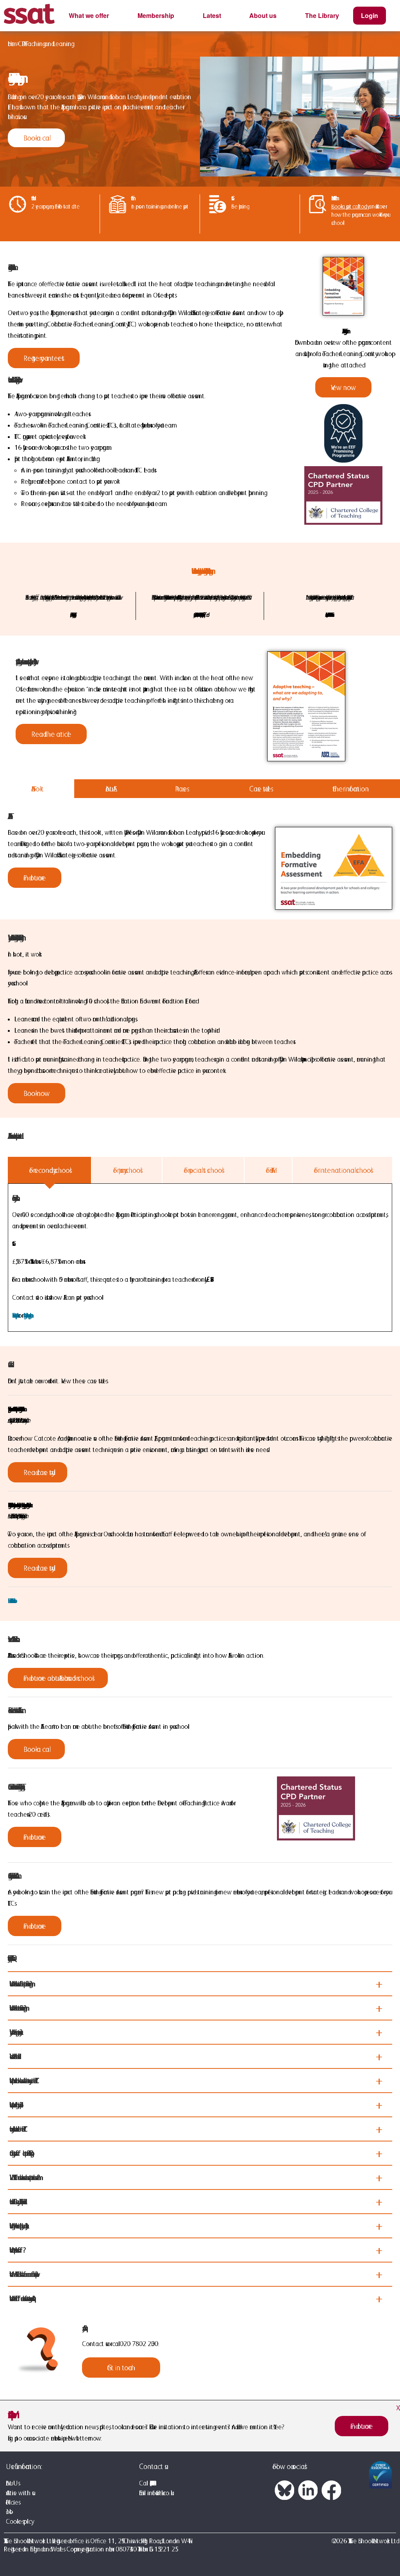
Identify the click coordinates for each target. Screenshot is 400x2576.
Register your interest (44, 358)
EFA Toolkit (37, 789)
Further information (351, 789)
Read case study (37, 1472)
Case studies (260, 789)
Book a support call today (349, 206)
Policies (12, 2502)
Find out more (35, 878)
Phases (181, 789)
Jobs (8, 2512)
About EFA (109, 789)
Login (370, 15)
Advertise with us (19, 2493)
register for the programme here (27, 1315)
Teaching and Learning (48, 44)
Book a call (36, 138)
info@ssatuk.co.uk (159, 2493)
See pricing (239, 206)
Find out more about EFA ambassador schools (58, 1678)
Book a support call (14, 1315)
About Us (12, 2483)
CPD (20, 44)
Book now (37, 1093)
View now (343, 387)
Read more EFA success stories (11, 1601)
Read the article (51, 734)
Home (11, 44)
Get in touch (121, 2368)
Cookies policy (19, 2521)
